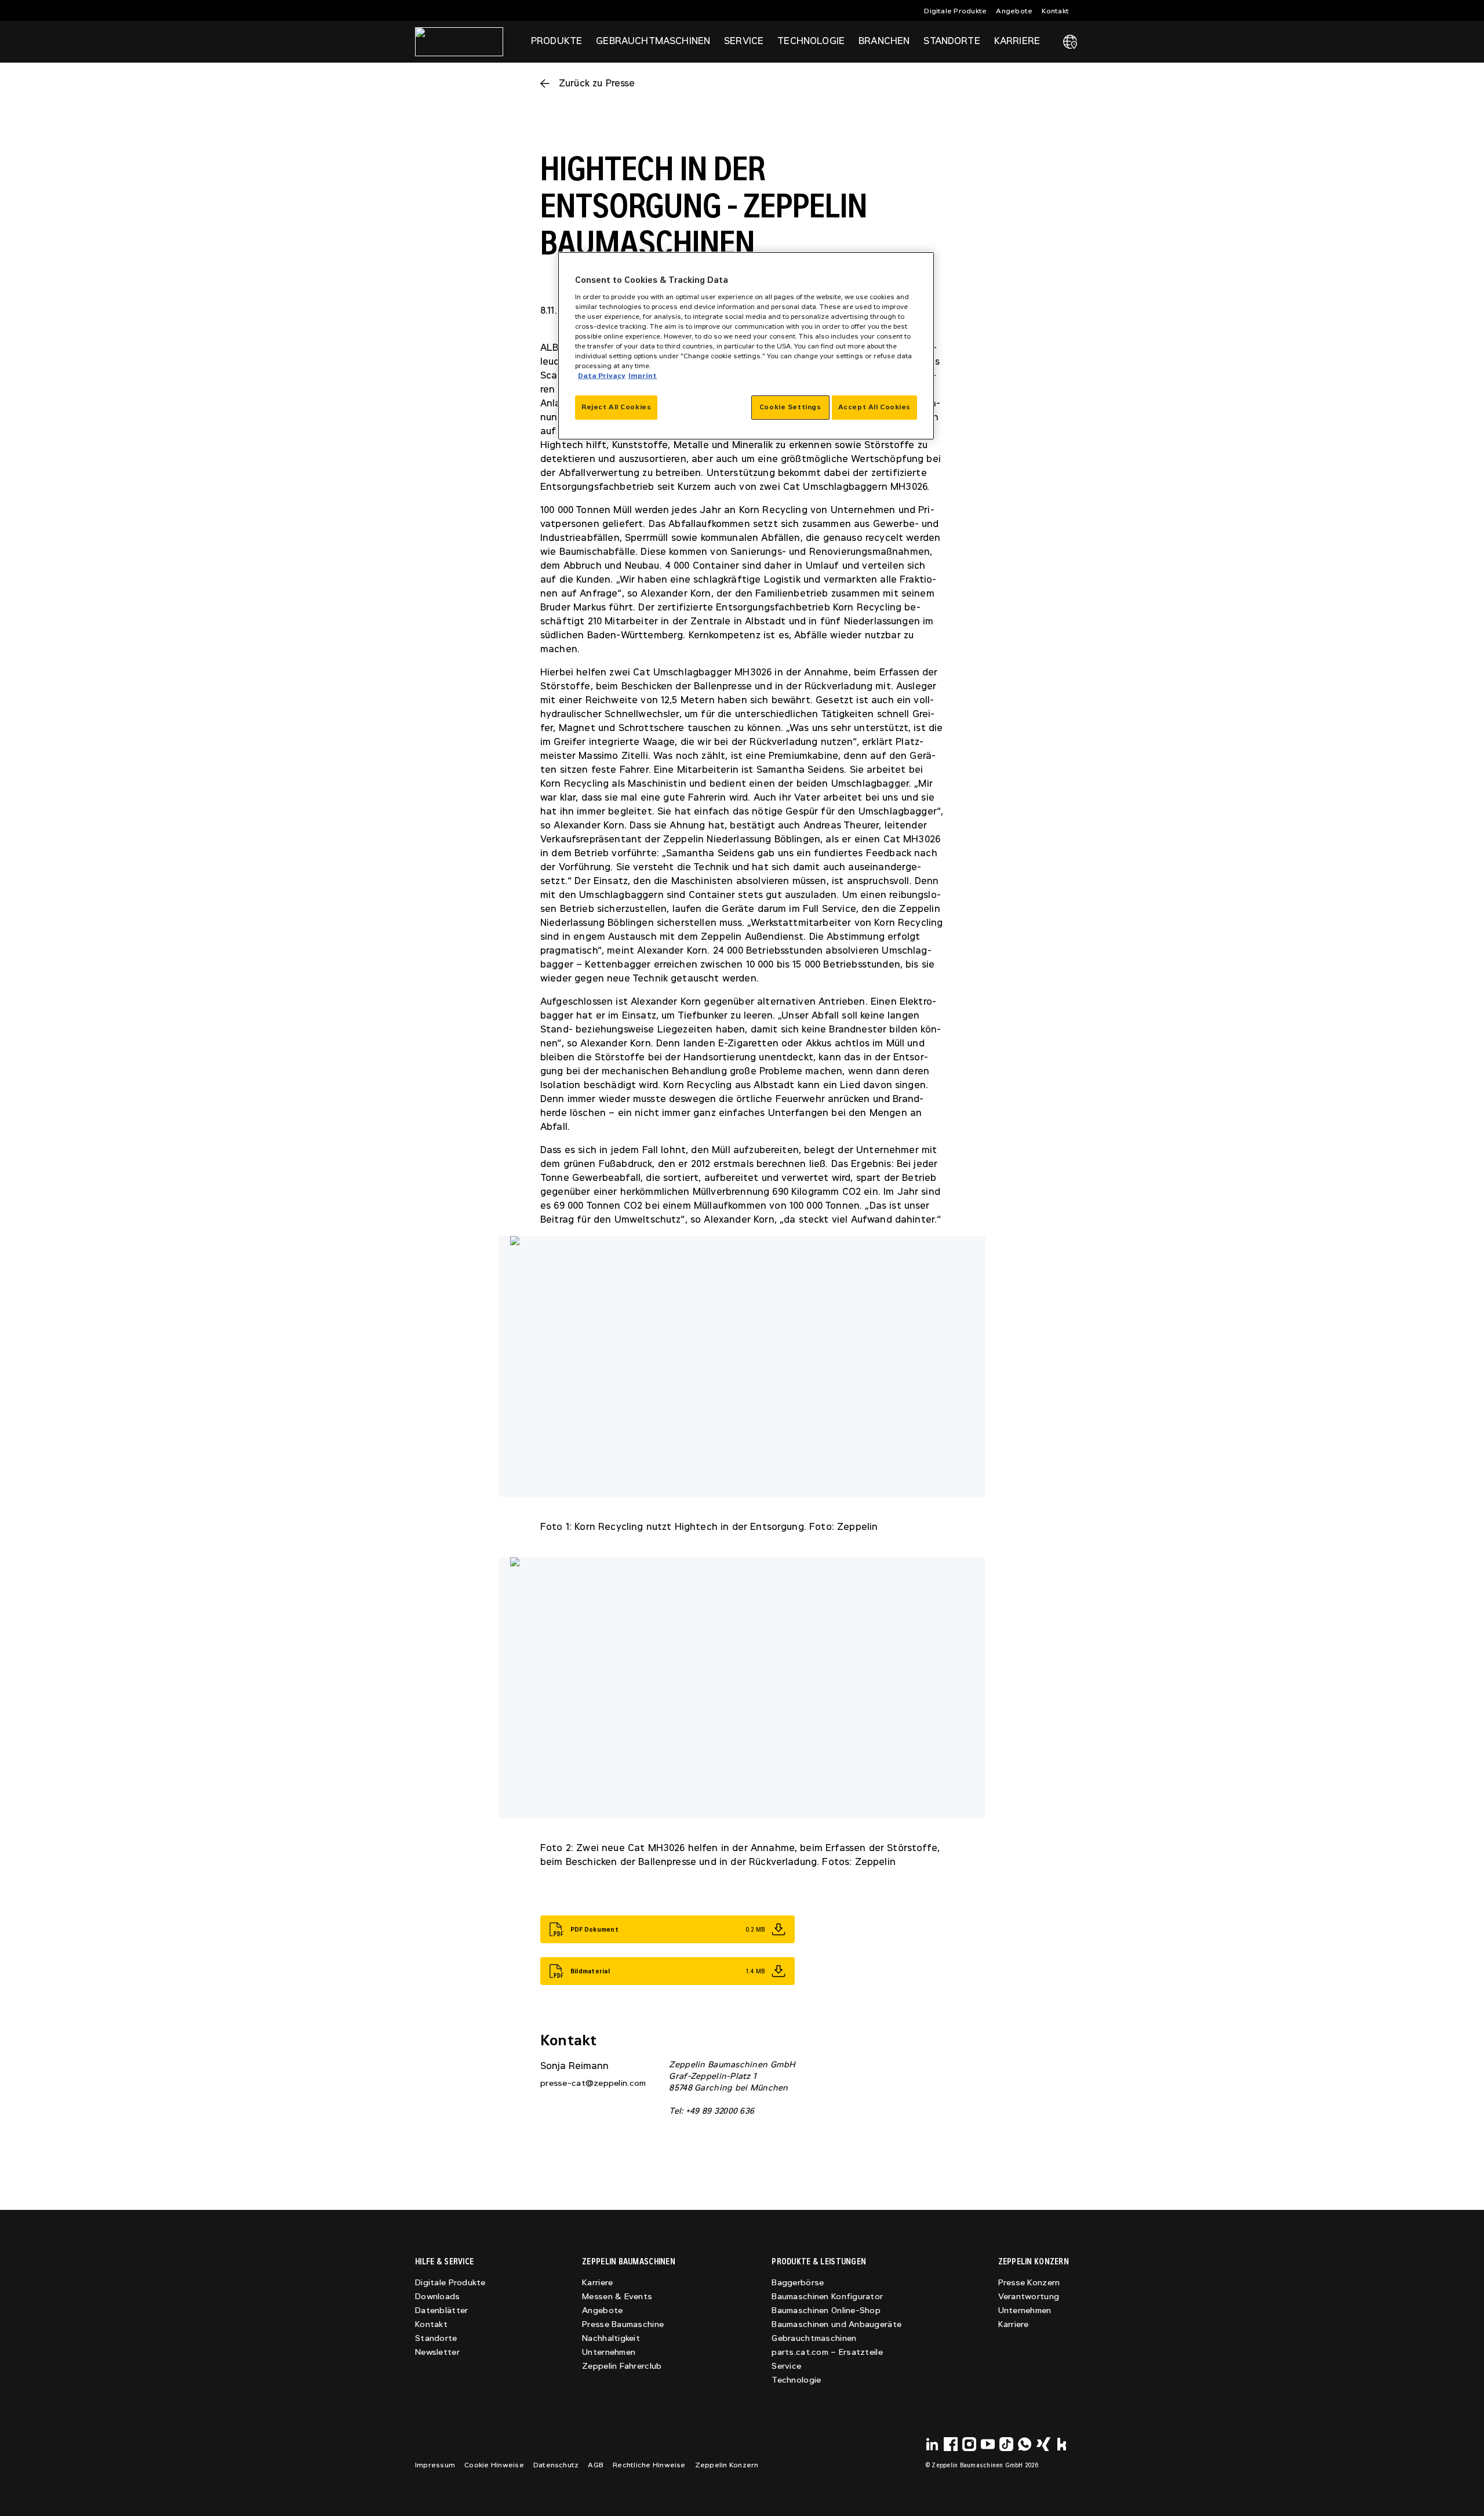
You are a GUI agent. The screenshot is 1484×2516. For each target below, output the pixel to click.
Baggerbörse (798, 2283)
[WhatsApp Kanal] (1025, 2444)
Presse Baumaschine (623, 2324)
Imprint (643, 376)
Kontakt (1055, 11)
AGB (596, 2465)
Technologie (796, 2380)
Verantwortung (1029, 2297)
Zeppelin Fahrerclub (622, 2366)
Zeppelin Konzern (727, 2465)
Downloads (438, 2297)
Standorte (952, 41)
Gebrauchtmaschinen (814, 2338)
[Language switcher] (1070, 42)
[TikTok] (1006, 2444)
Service (786, 2366)
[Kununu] (1062, 2444)
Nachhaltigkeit (611, 2338)
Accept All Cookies (874, 407)
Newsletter (437, 2352)
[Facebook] (951, 2444)
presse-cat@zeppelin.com (593, 2083)
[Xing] (1043, 2444)
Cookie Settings (790, 407)
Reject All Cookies (616, 407)
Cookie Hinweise (494, 2465)
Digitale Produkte (955, 11)
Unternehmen (609, 2352)
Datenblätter (441, 2310)
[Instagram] (969, 2444)
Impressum (435, 2465)
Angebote (1014, 11)
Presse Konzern (1029, 2283)
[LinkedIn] (932, 2444)
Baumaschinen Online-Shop (826, 2310)
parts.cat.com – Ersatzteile (827, 2352)
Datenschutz (556, 2465)
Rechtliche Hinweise (649, 2465)
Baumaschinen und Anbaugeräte (836, 2324)
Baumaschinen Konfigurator (827, 2297)
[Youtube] (988, 2444)
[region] (746, 346)
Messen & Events (617, 2297)
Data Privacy (602, 376)
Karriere (597, 2283)
